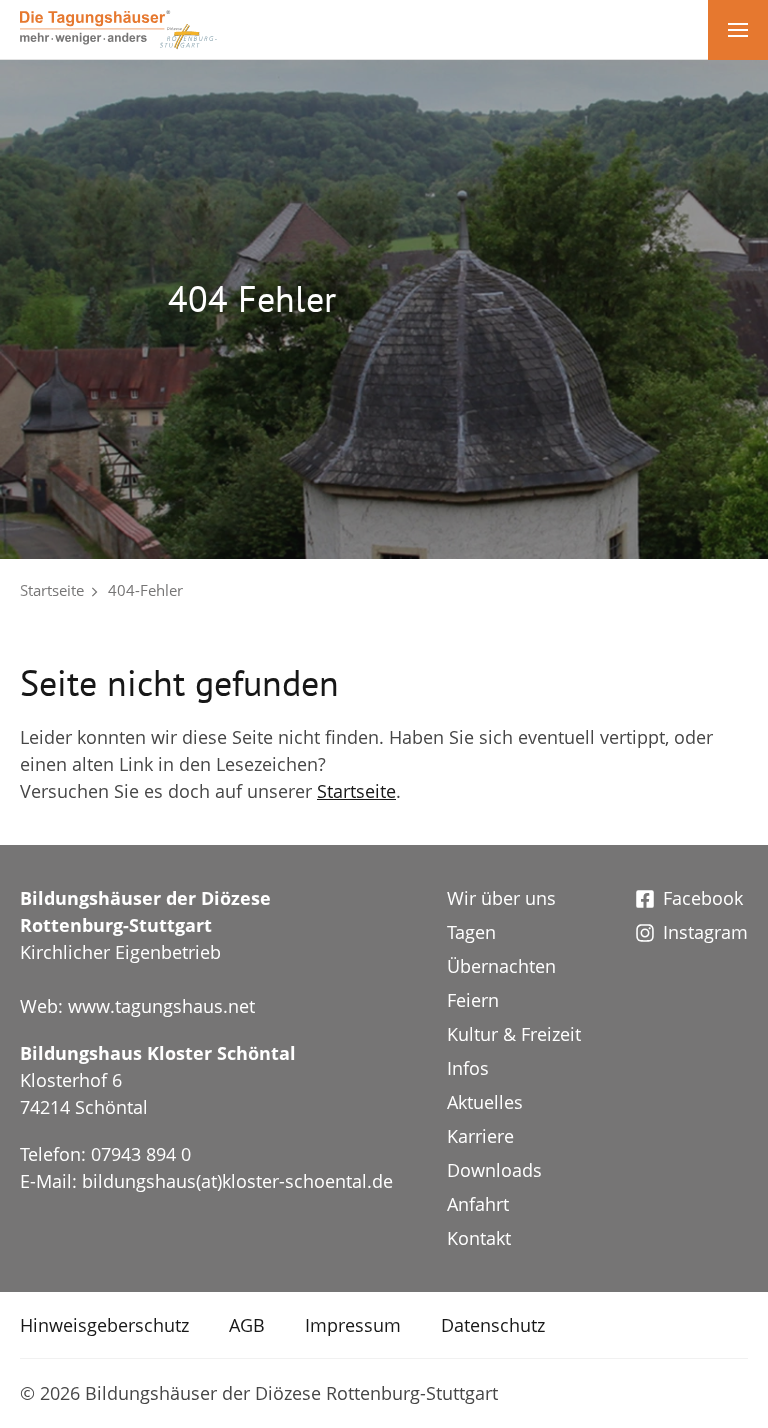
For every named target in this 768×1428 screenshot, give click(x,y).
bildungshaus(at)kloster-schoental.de (237, 1181)
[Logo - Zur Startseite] (118, 28)
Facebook (703, 898)
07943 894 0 (141, 1154)
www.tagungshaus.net (161, 1006)
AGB (247, 1325)
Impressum (353, 1325)
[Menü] (738, 30)
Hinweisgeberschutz (104, 1325)
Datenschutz (493, 1325)
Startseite (52, 590)
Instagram (705, 932)
